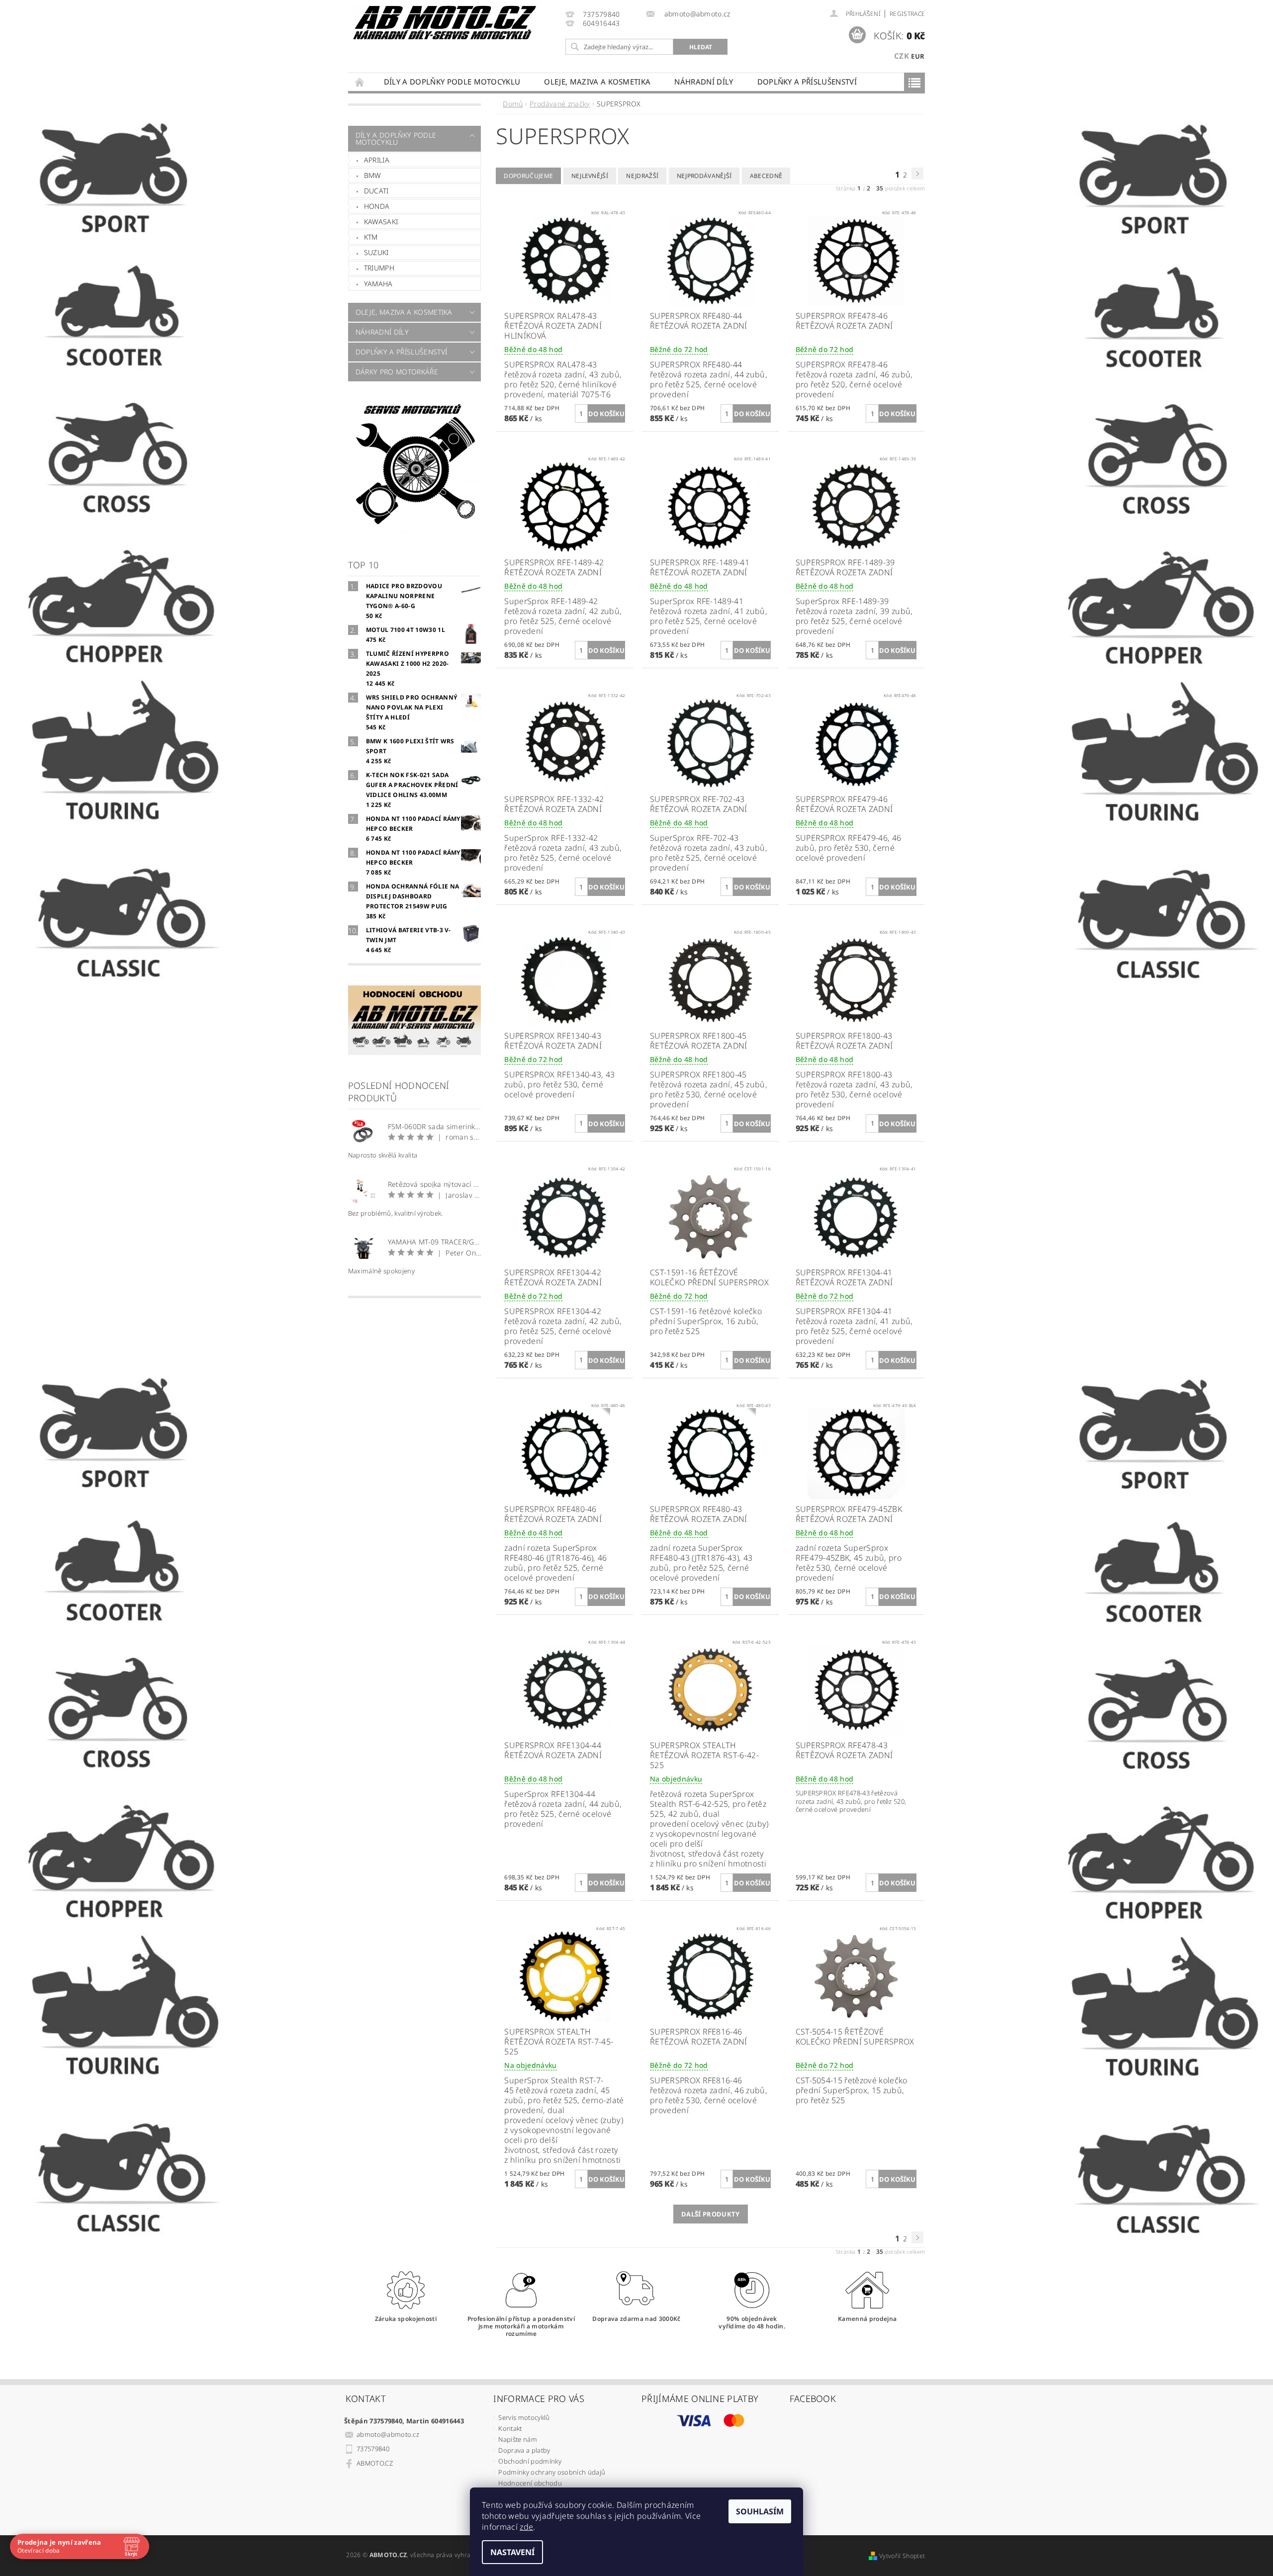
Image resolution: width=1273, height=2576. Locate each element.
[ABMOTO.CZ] (445, 23)
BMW (373, 175)
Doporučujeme (528, 176)
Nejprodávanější (704, 176)
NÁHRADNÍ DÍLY (704, 82)
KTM (371, 237)
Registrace (907, 14)
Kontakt (510, 2428)
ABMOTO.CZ (375, 2463)
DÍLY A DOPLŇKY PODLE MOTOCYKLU (452, 82)
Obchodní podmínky (530, 2461)
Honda (377, 206)
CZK (902, 56)
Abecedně (766, 176)
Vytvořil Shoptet (902, 2556)
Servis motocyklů (524, 2417)
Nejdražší (642, 176)
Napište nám (518, 2439)
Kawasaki (381, 222)
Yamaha (378, 284)
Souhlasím (760, 2511)
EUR (918, 56)
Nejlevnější (590, 176)
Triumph (379, 268)
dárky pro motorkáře (397, 372)
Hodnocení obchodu (530, 2483)
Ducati (376, 191)
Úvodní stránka (360, 82)
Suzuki (376, 252)
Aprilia (377, 160)
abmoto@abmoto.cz (388, 2434)
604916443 (601, 24)
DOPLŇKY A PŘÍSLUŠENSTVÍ (807, 82)
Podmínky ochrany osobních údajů (552, 2472)
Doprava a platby (524, 2450)
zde (526, 2527)
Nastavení (512, 2552)
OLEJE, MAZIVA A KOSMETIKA (597, 82)
